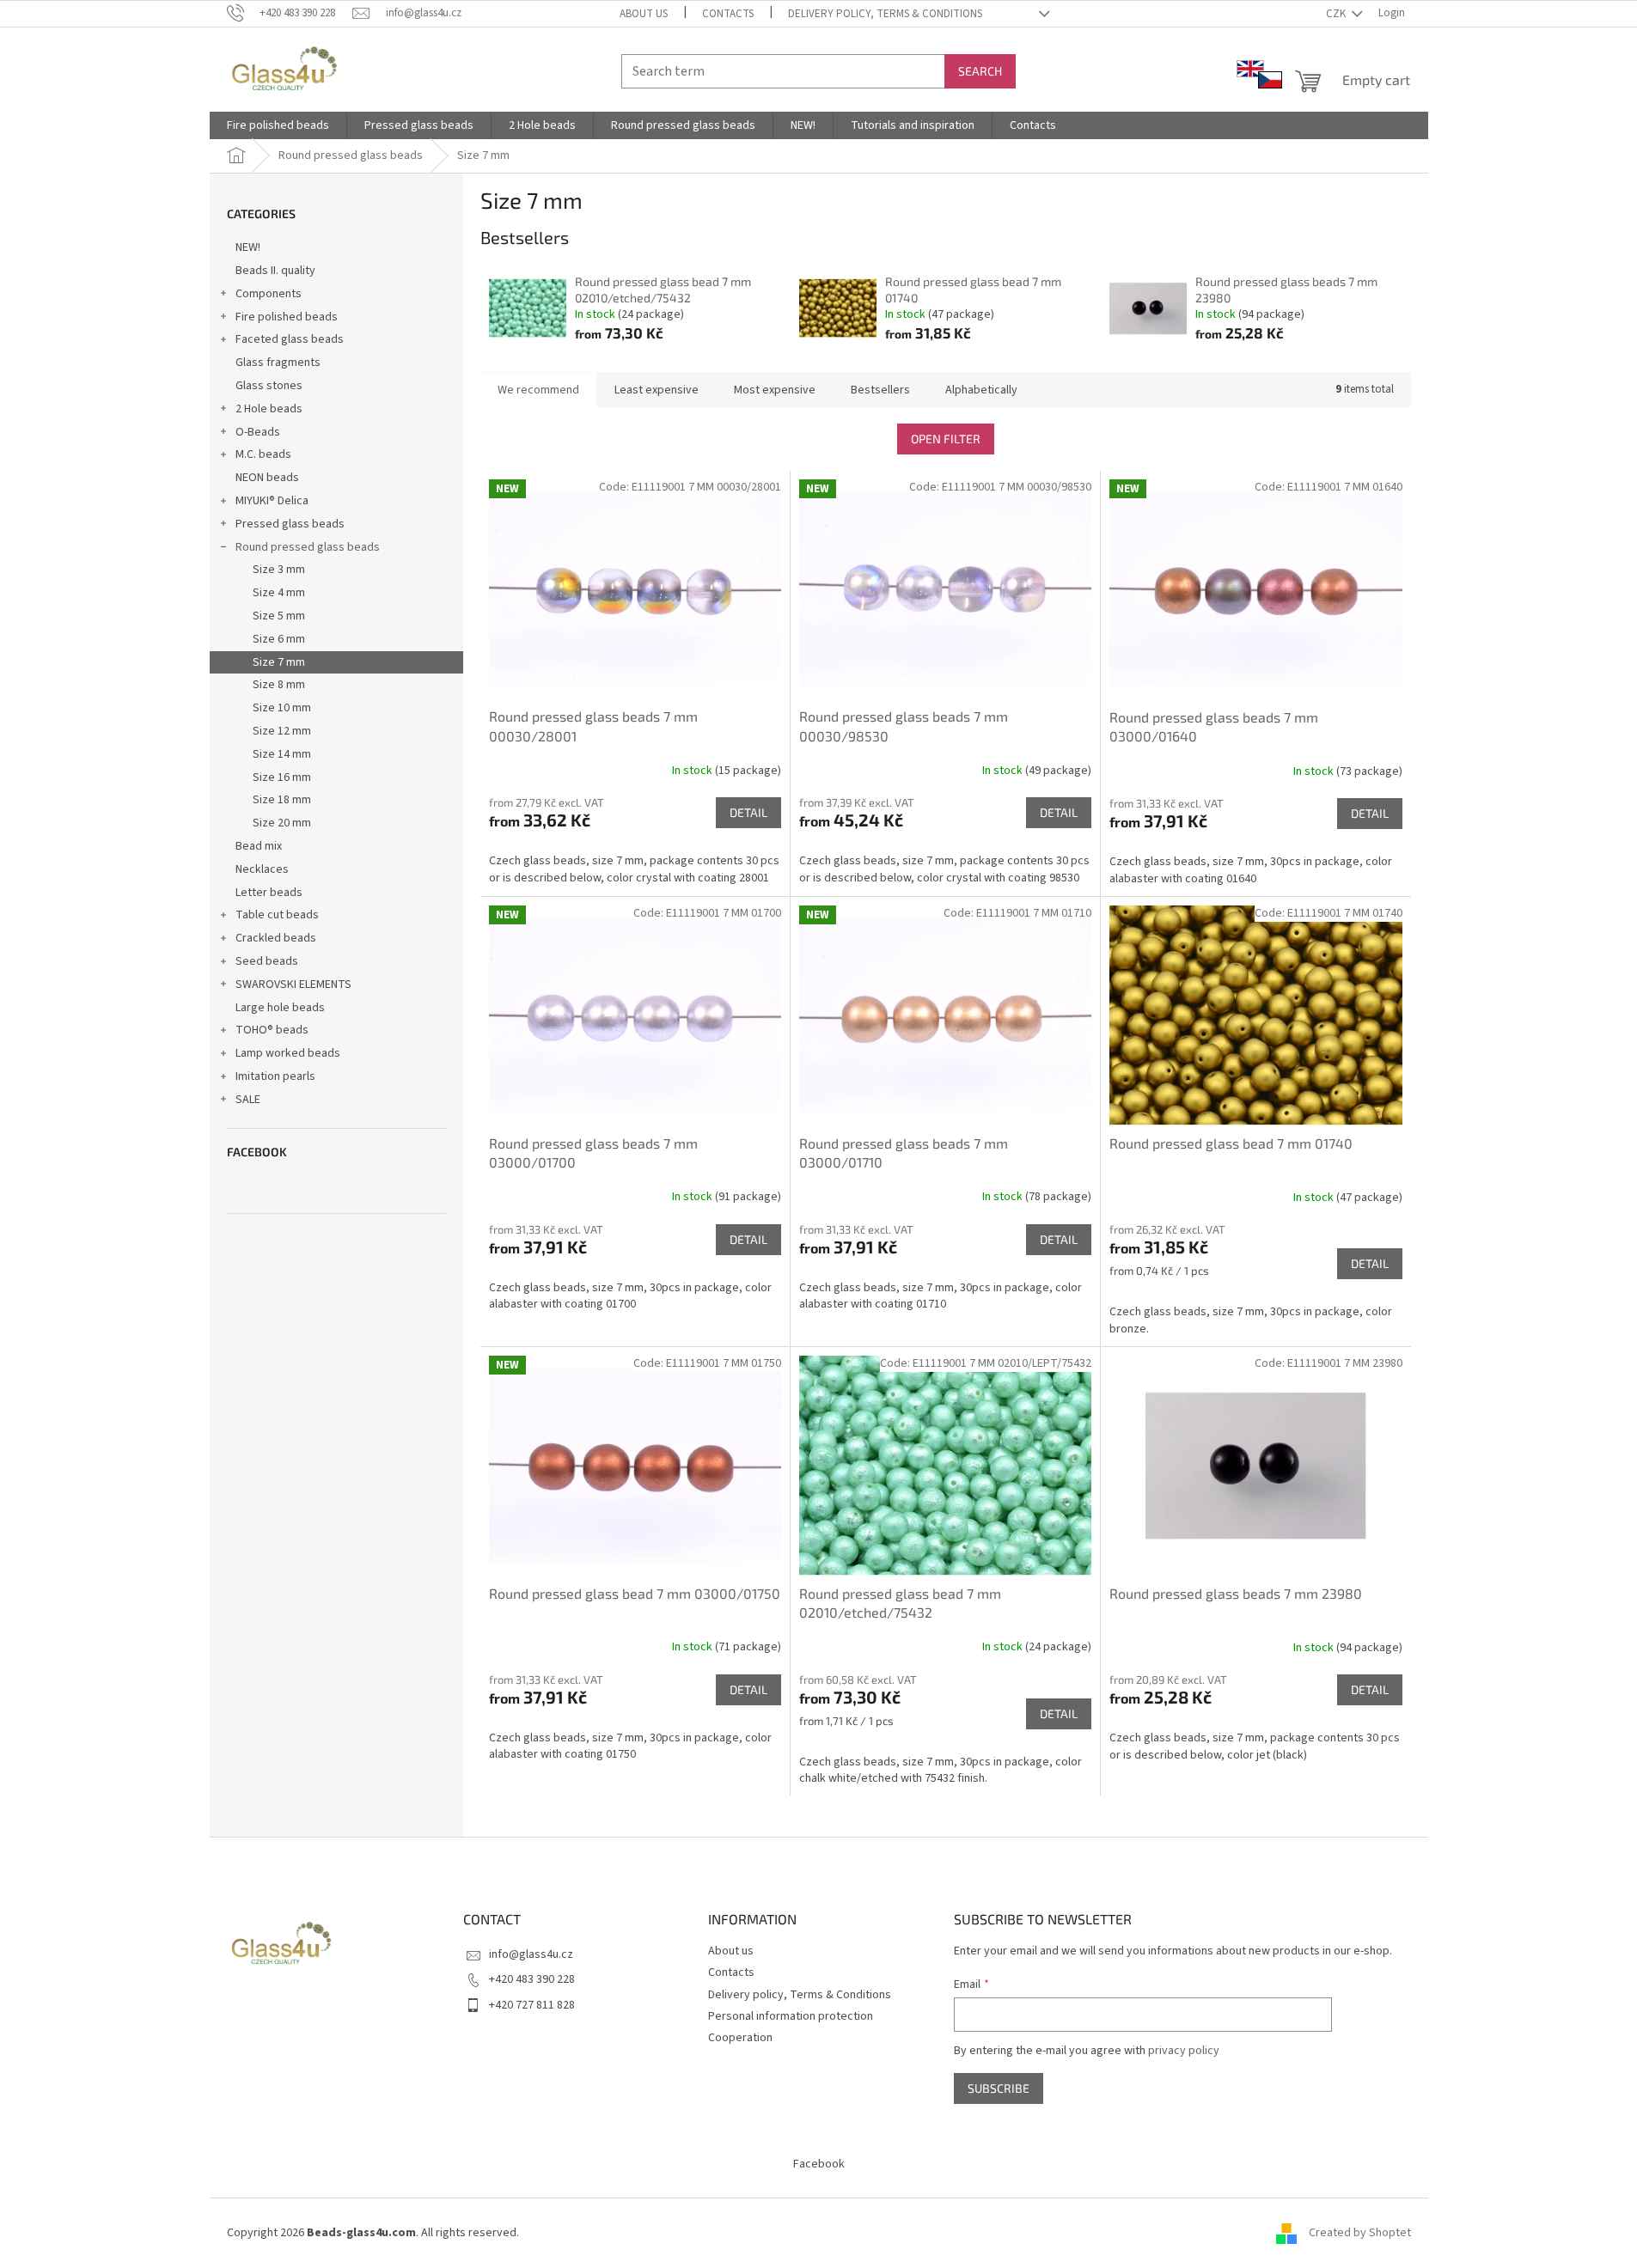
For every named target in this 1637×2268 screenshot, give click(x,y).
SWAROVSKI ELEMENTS (293, 985)
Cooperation (740, 2038)
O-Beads (258, 432)
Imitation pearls (275, 1076)
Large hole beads (280, 1008)
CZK (1337, 14)
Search (980, 71)
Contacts (728, 14)
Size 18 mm (282, 800)
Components (269, 294)
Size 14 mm (282, 754)
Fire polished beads (287, 317)
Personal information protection (791, 2016)
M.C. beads (263, 454)
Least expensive (657, 390)
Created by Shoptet (1360, 2233)
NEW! (248, 247)
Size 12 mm (282, 731)
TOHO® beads (272, 1030)
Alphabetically (981, 390)
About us (644, 14)
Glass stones (269, 386)
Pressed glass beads (290, 524)
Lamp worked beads (288, 1053)
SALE (248, 1100)
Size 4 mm (279, 593)
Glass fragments (278, 363)
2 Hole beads (269, 409)
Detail (748, 812)
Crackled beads (276, 938)
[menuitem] (278, 125)
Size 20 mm (282, 823)
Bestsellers (880, 390)
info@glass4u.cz (531, 1954)
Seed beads (267, 961)
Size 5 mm (279, 616)
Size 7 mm (279, 662)
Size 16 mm (282, 777)
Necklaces (262, 869)
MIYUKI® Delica (272, 501)
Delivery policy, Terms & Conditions (885, 14)
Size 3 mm (279, 570)
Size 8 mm (279, 685)
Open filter (946, 439)
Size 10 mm (282, 708)
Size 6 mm (279, 639)
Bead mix (259, 846)
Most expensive (775, 390)
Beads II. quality (275, 271)
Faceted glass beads (290, 339)
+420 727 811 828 (532, 2005)
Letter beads (269, 893)
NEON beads (267, 478)
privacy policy (1184, 2051)
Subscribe (999, 2088)
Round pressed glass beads (308, 547)
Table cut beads (277, 915)
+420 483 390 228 (532, 1979)
